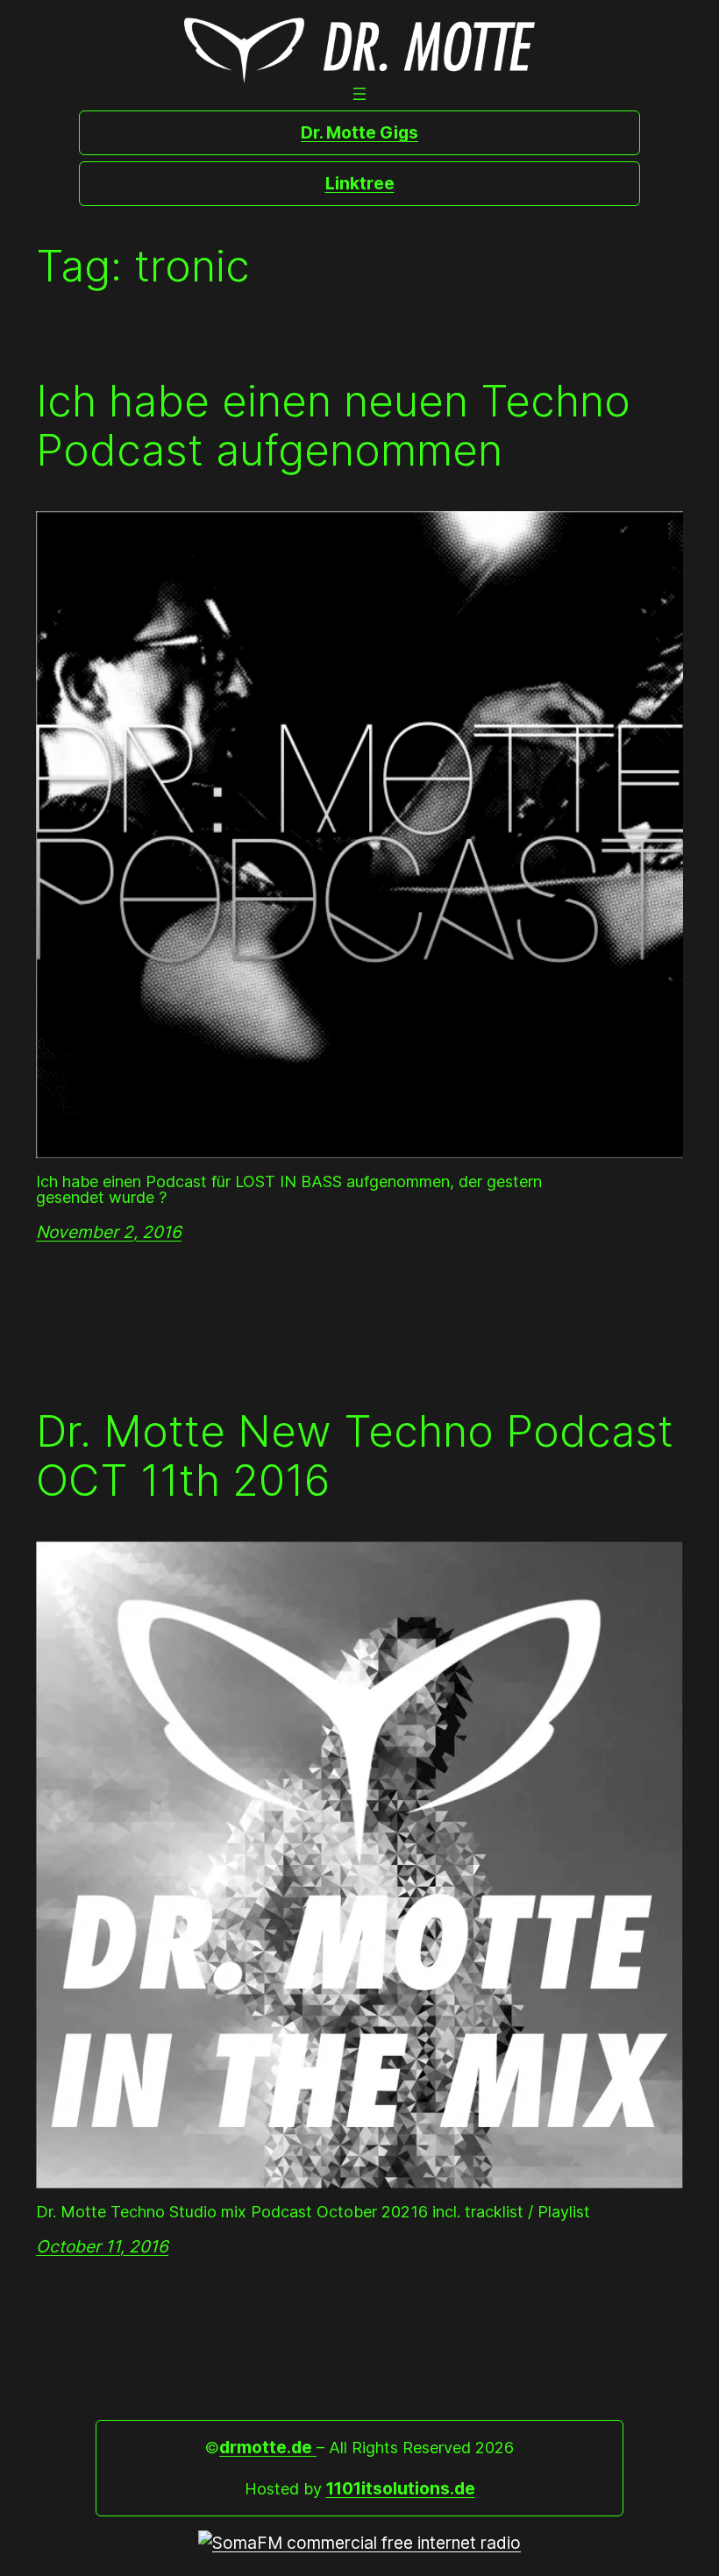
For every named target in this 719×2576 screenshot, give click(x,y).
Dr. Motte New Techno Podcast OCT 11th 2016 (355, 1456)
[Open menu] (359, 94)
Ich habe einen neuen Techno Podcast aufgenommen (333, 426)
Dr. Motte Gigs (359, 132)
